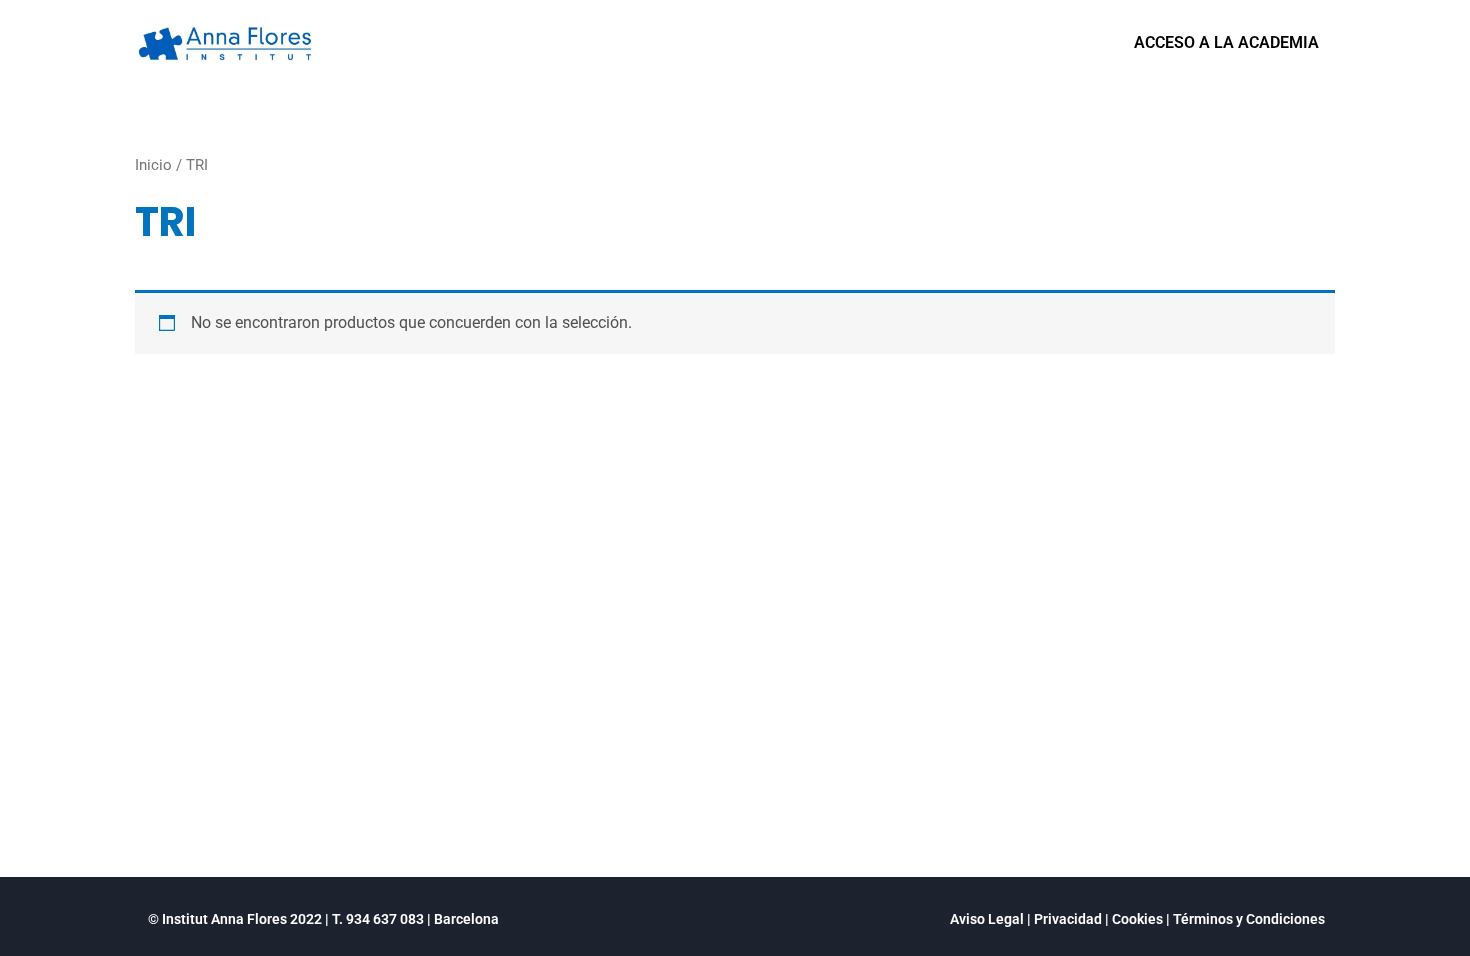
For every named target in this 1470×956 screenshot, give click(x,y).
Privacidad (1068, 919)
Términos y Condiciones (1249, 919)
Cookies (1137, 919)
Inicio (153, 165)
